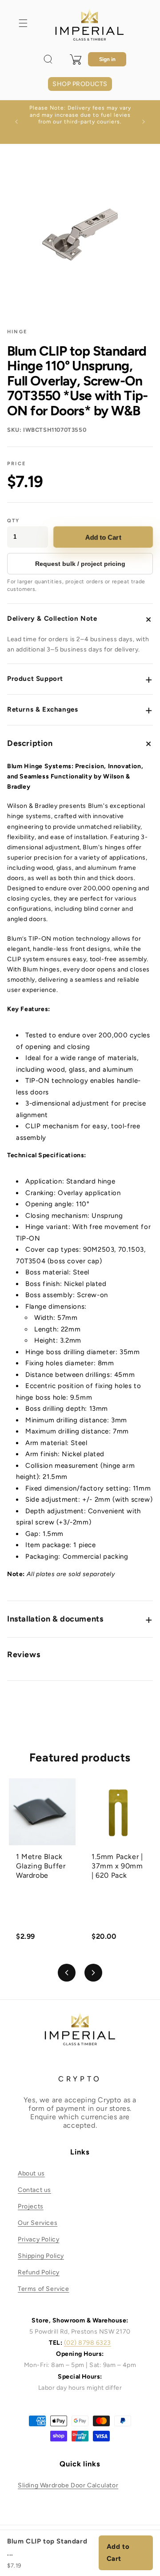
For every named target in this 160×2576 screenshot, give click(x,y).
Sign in (107, 59)
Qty (14, 521)
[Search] (48, 59)
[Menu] (23, 23)
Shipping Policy (41, 2256)
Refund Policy (39, 2272)
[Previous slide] (67, 1973)
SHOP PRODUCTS (80, 84)
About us (31, 2173)
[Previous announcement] (16, 122)
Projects (31, 2206)
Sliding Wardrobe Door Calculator (68, 2485)
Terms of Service (44, 2289)
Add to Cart (103, 537)
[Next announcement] (144, 122)
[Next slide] (93, 1973)
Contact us (34, 2190)
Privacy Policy (38, 2239)
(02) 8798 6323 (88, 2343)
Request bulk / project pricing (80, 564)
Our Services (38, 2223)
